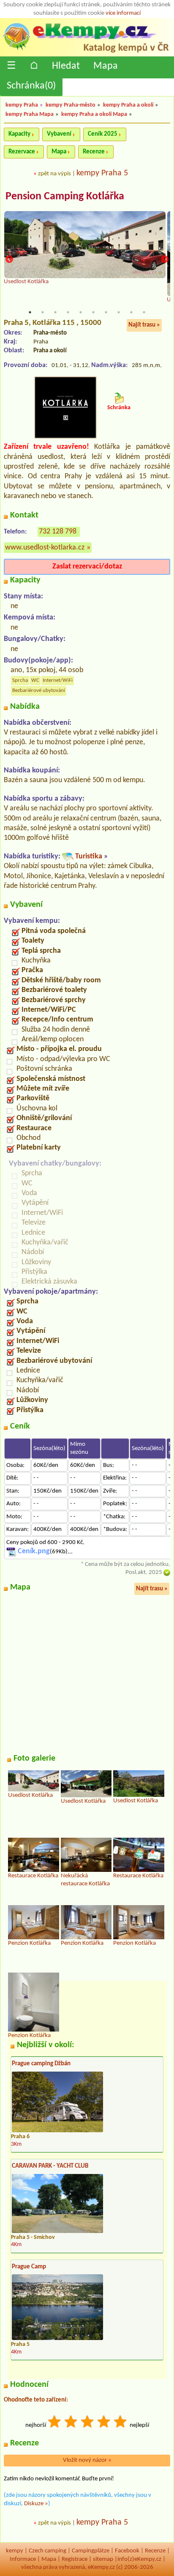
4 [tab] (68, 312)
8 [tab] (119, 312)
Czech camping (48, 2551)
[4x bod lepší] (104, 2423)
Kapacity (19, 134)
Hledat (66, 66)
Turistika (89, 856)
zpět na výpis (54, 174)
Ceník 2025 (103, 134)
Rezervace (22, 152)
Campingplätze (91, 2551)
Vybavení (59, 134)
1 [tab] (30, 312)
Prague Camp (29, 2267)
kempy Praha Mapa (30, 114)
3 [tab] (55, 312)
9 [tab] (131, 312)
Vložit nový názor (87, 2460)
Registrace (75, 2559)
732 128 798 (58, 532)
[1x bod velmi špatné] (55, 2423)
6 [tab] (93, 312)
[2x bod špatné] (71, 2423)
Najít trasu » (144, 325)
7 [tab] (106, 312)
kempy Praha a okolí (128, 105)
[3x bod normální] (88, 2423)
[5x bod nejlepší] (121, 2423)
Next (165, 259)
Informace (23, 2559)
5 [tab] (81, 312)
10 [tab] (144, 312)
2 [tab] (43, 312)
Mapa (106, 66)
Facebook (127, 2551)
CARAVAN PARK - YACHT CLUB (50, 2166)
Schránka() (31, 86)
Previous (9, 259)
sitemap (103, 2559)
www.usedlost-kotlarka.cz (45, 548)
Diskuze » (36, 2504)
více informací (123, 13)
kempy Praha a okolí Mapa (94, 114)
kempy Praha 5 (102, 173)
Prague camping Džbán (41, 2064)
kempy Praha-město (71, 105)
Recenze (94, 152)
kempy (15, 2551)
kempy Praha (22, 105)
